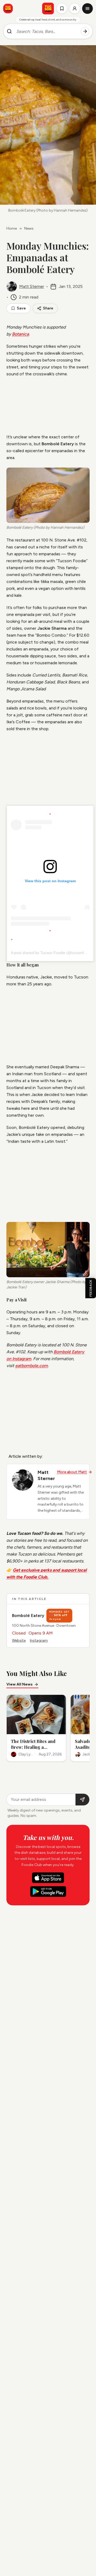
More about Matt (72, 1472)
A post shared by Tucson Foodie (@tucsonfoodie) (53, 953)
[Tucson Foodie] (48, 9)
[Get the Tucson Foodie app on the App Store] (8, 9)
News (29, 228)
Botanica (20, 334)
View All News (19, 1684)
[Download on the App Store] (48, 1878)
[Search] (85, 31)
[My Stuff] (62, 9)
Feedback (91, 1288)
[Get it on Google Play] (48, 1892)
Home (12, 228)
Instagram (39, 1640)
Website (19, 1640)
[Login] (75, 9)
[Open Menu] (87, 9)
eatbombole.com (31, 1366)
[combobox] (46, 31)
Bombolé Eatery (28, 1615)
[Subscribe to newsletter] (82, 1800)
